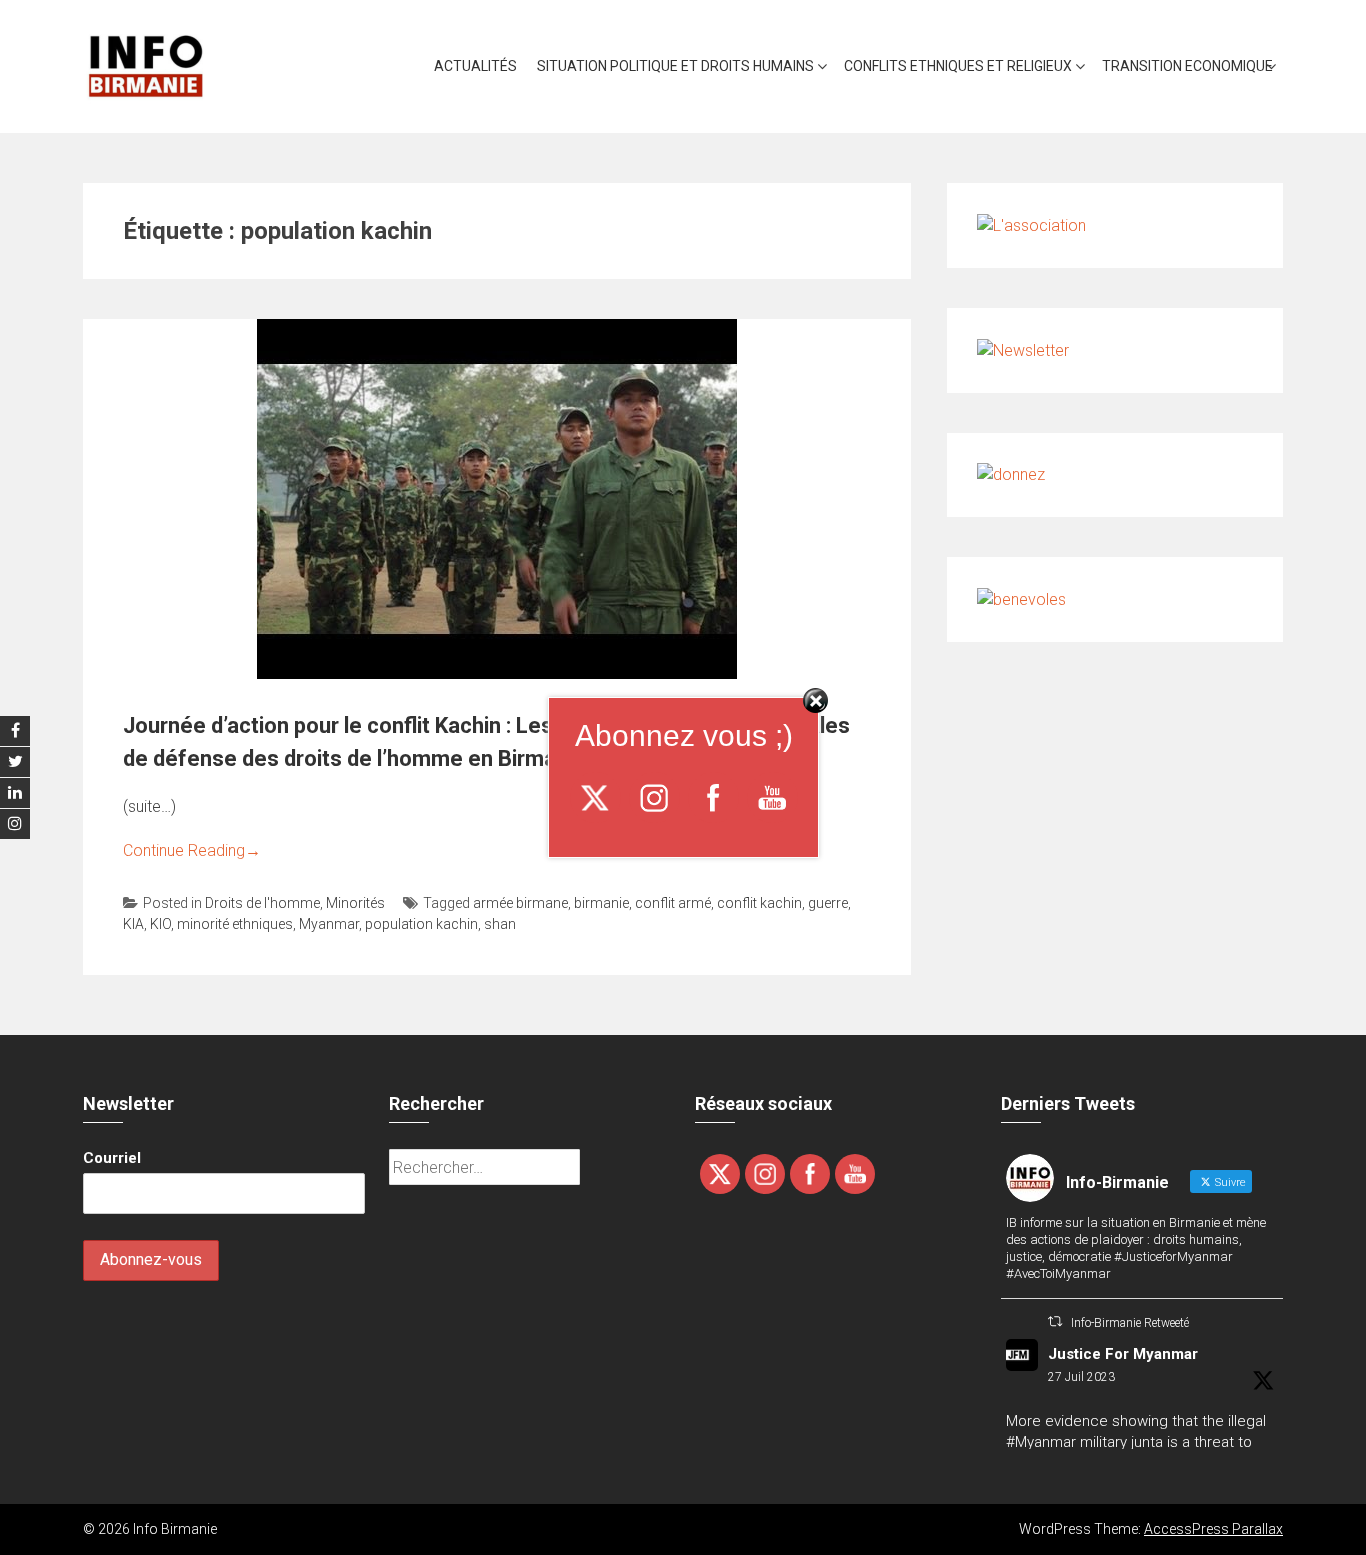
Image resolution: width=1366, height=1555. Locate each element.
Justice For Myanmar (1123, 1354)
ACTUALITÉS (475, 66)
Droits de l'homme (262, 903)
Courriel (112, 1158)
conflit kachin (759, 903)
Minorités (355, 903)
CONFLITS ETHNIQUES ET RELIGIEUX (958, 66)
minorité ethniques (235, 924)
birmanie (601, 903)
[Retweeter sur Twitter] (1055, 1321)
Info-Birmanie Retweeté (1130, 1323)
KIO (160, 924)
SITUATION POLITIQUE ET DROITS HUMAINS (675, 66)
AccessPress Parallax (1213, 1529)
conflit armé (673, 903)
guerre (828, 903)
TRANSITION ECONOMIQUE (1187, 66)
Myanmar (329, 924)
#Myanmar (1041, 1442)
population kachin (421, 924)
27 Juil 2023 (1081, 1377)
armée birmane (520, 903)
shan (500, 924)
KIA (133, 924)
